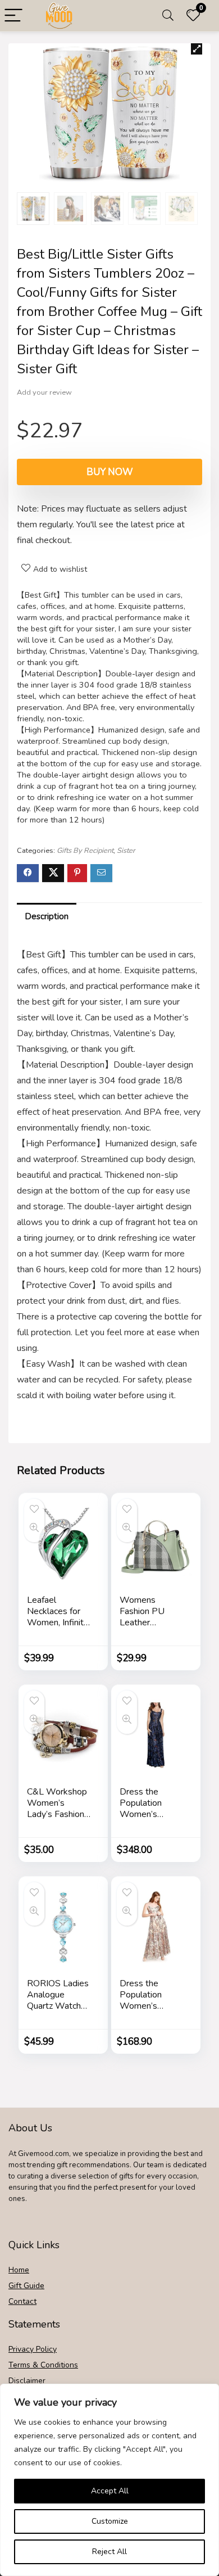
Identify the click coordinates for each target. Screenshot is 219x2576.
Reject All (109, 2552)
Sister (126, 851)
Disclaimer (27, 2381)
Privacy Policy (33, 2349)
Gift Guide (26, 2286)
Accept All (110, 2491)
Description (47, 916)
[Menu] (13, 16)
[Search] (168, 16)
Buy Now (110, 472)
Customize (110, 2521)
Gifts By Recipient (85, 851)
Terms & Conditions (43, 2365)
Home (19, 2270)
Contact (22, 2301)
